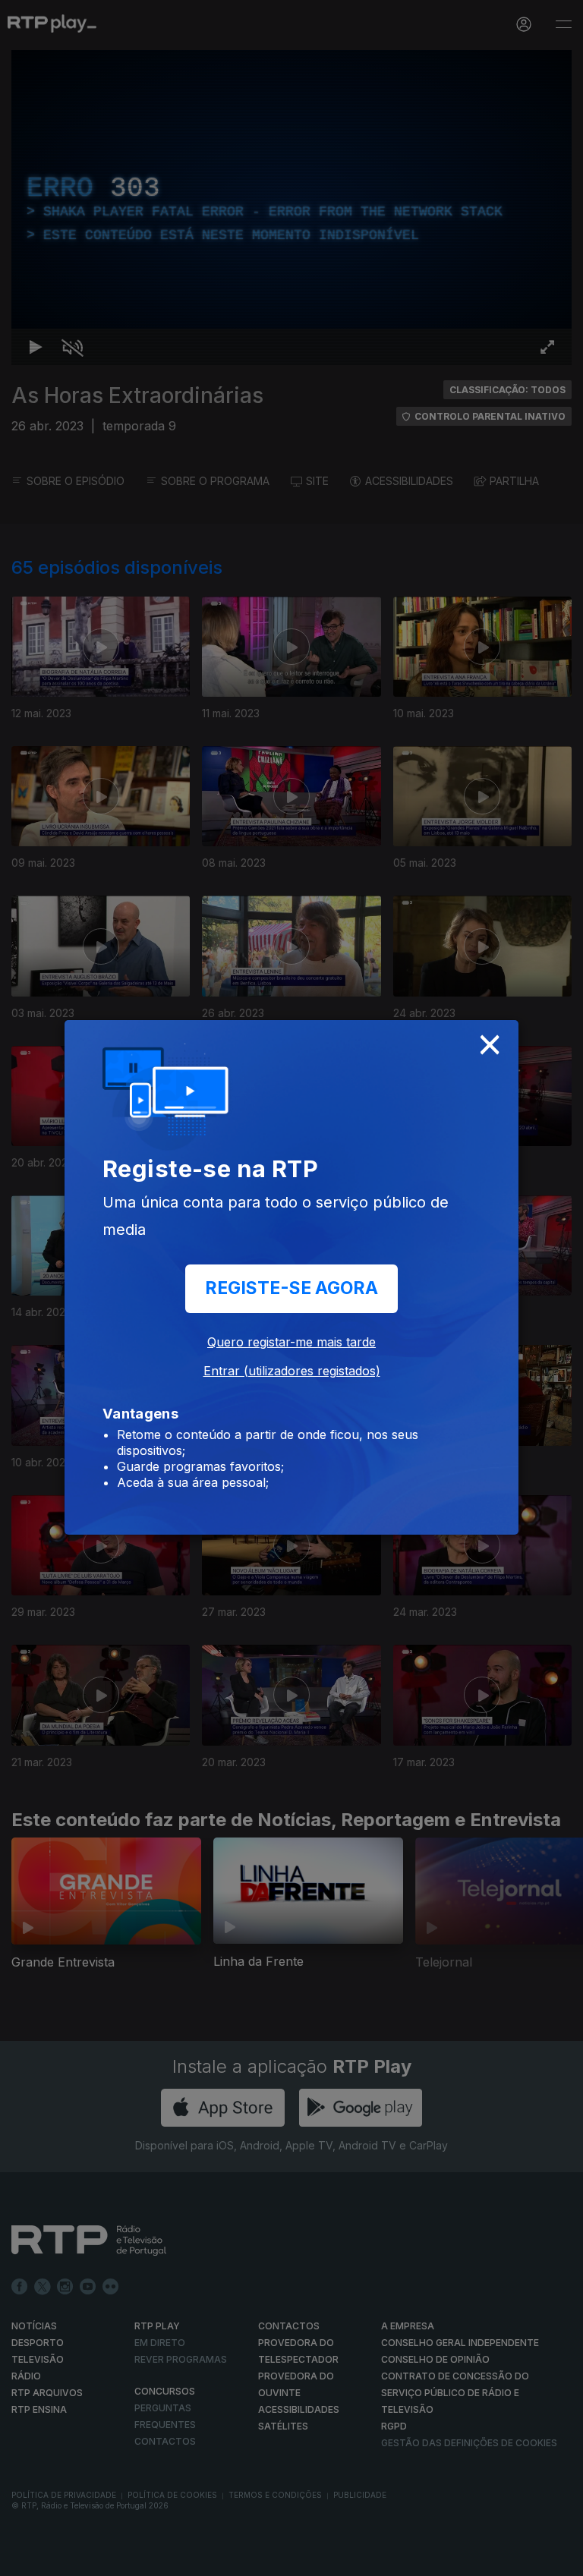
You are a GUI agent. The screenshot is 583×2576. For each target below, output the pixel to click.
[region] (291, 1288)
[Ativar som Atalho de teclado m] (61, 2558)
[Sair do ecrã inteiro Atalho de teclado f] (559, 2558)
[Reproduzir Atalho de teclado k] (24, 2558)
